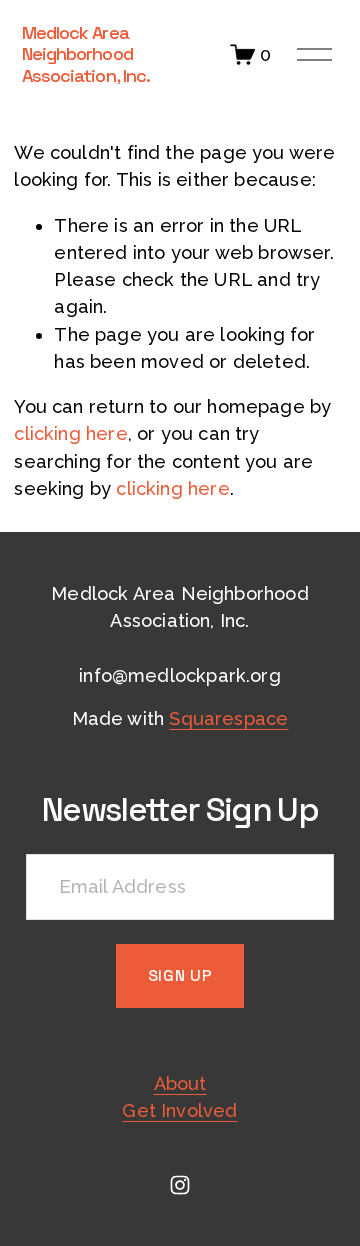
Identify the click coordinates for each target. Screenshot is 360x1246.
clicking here (70, 433)
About (180, 1083)
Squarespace (228, 718)
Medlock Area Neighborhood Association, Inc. (86, 54)
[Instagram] (180, 1185)
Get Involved (179, 1110)
